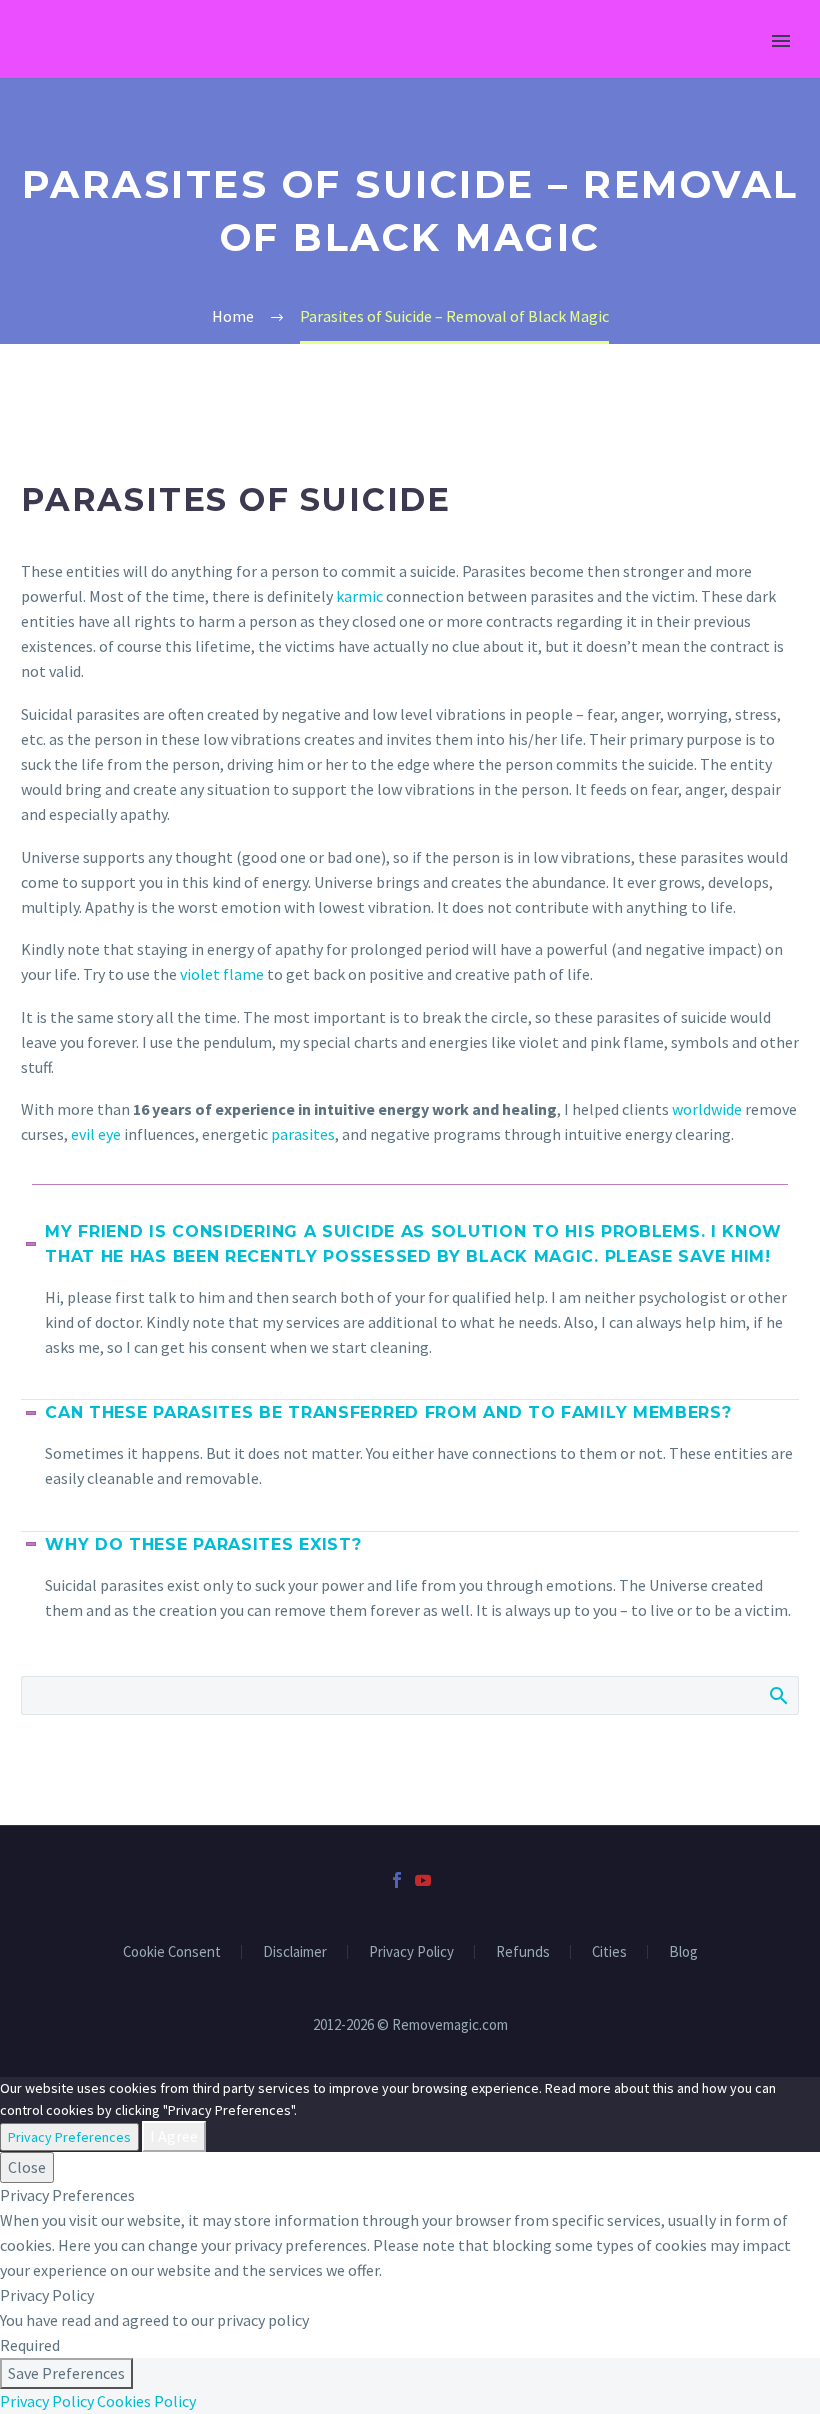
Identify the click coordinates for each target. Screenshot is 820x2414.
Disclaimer (295, 1952)
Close (27, 2167)
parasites (303, 1134)
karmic (359, 596)
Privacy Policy (411, 1952)
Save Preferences (66, 2373)
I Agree (174, 2136)
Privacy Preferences (69, 2137)
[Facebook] (397, 1880)
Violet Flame (493, 68)
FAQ (601, 68)
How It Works (244, 68)
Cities (609, 1952)
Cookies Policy (146, 2401)
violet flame (222, 974)
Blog (683, 1952)
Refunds (523, 1952)
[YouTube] (423, 1880)
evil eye (96, 1134)
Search (777, 1695)
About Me (695, 68)
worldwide (707, 1109)
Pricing (371, 68)
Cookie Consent (172, 1952)
